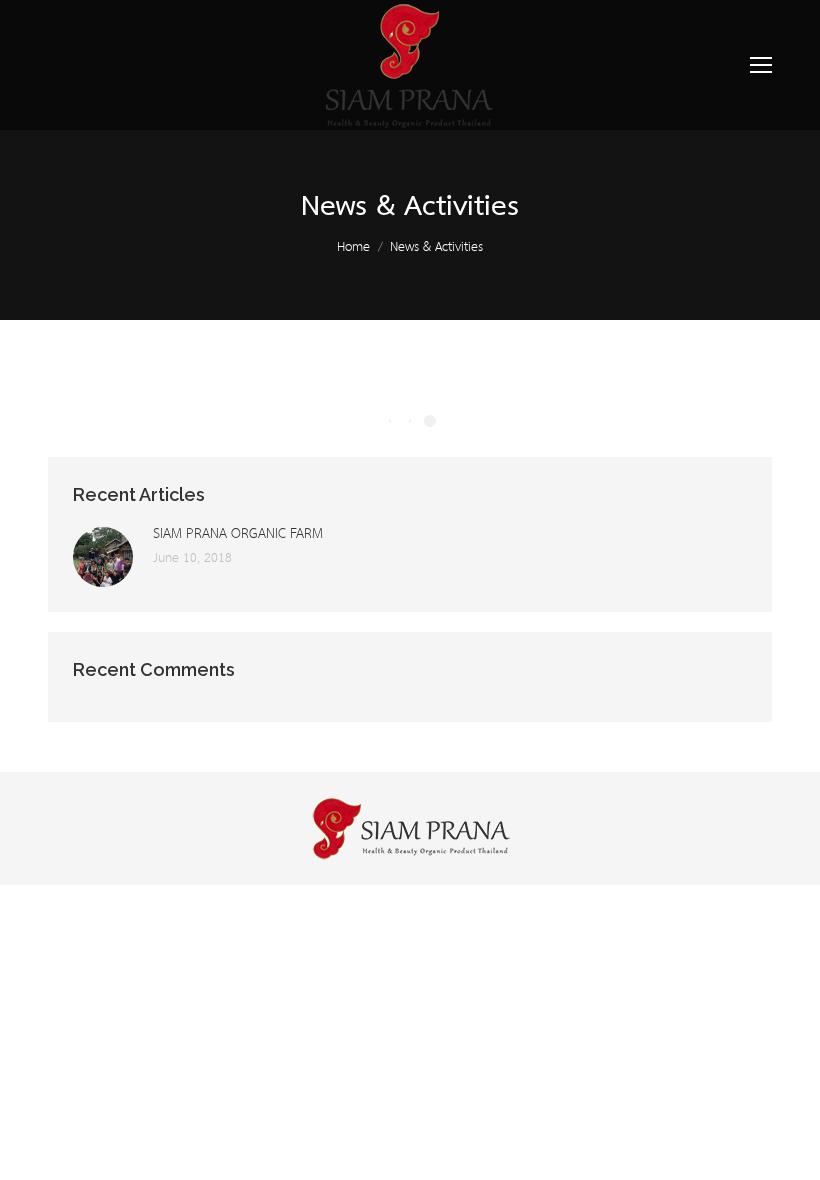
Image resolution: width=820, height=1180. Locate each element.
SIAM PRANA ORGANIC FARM (238, 534)
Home (353, 247)
